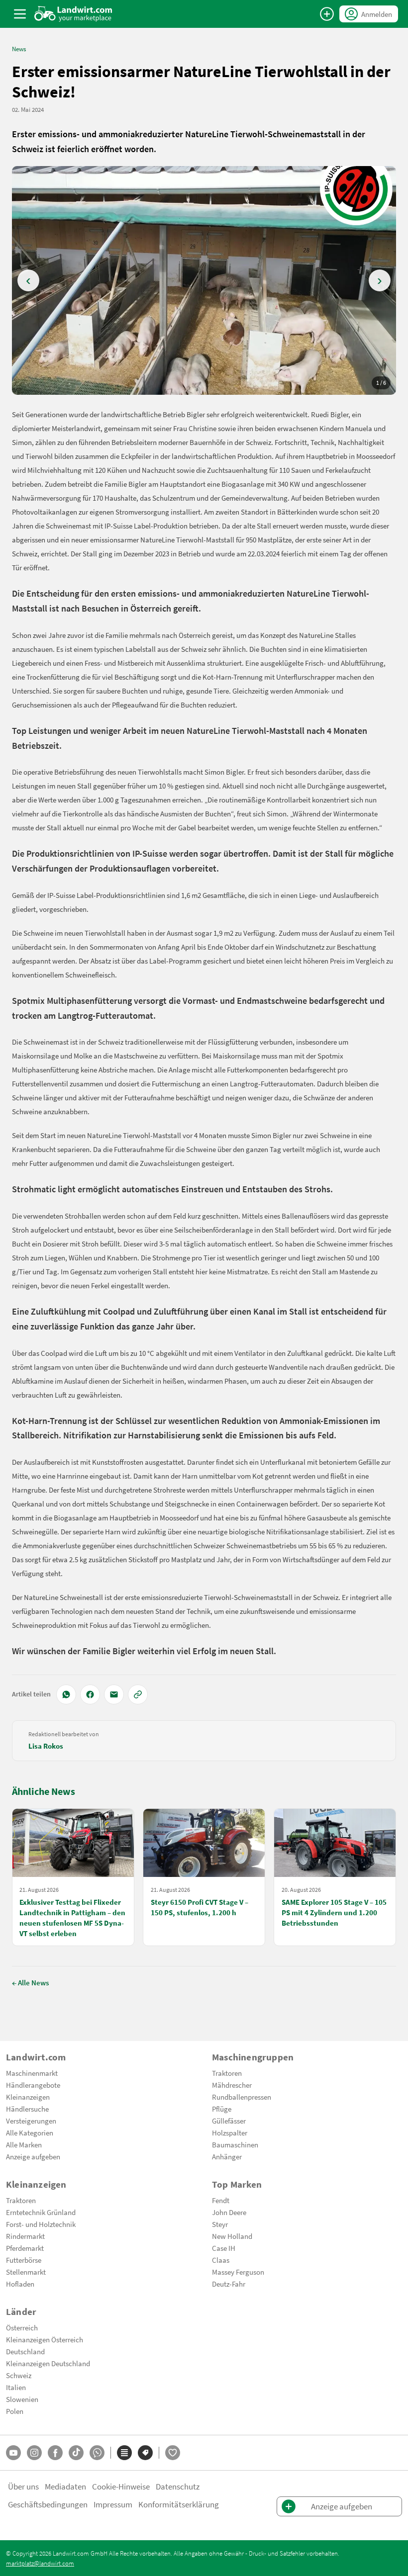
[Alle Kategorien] (124, 2453)
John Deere (229, 2212)
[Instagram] (34, 2453)
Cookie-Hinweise (121, 2486)
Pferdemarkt (25, 2248)
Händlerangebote (33, 2085)
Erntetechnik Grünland (41, 2212)
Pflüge (222, 2109)
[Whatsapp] (97, 2453)
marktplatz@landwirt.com (40, 2563)
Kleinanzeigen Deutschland (48, 2363)
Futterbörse (24, 2260)
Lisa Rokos (46, 1746)
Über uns (23, 2486)
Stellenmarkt (26, 2272)
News (19, 49)
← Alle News (30, 1982)
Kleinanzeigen (28, 2097)
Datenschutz (178, 2486)
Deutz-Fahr (229, 2284)
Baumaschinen (235, 2144)
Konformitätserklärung (179, 2504)
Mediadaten (65, 2486)
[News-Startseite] (73, 14)
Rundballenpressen (242, 2097)
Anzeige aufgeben (33, 2156)
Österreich (22, 2327)
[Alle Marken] (145, 2453)
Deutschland (25, 2351)
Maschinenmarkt (32, 2073)
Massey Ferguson (238, 2272)
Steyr (220, 2224)
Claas (221, 2260)
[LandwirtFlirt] (173, 2453)
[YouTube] (13, 2453)
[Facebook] (55, 2453)
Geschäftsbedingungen (48, 2504)
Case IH (224, 2248)
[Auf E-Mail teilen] (114, 1694)
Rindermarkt (25, 2236)
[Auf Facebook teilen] (90, 1694)
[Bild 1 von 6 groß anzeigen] (204, 280)
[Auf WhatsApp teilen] (66, 1694)
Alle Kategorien (30, 2132)
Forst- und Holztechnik (41, 2224)
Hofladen (20, 2284)
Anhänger (227, 2156)
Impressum (113, 2504)
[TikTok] (76, 2453)
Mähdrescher (232, 2085)
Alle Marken (24, 2144)
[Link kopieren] (138, 1694)
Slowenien (22, 2399)
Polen (15, 2411)
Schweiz (19, 2375)
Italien (16, 2387)
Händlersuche (27, 2109)
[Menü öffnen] (20, 14)
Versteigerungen (31, 2121)
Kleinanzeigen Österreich (45, 2339)
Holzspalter (230, 2132)
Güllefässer (229, 2121)
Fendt (221, 2200)
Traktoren (227, 2073)
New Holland (232, 2236)
